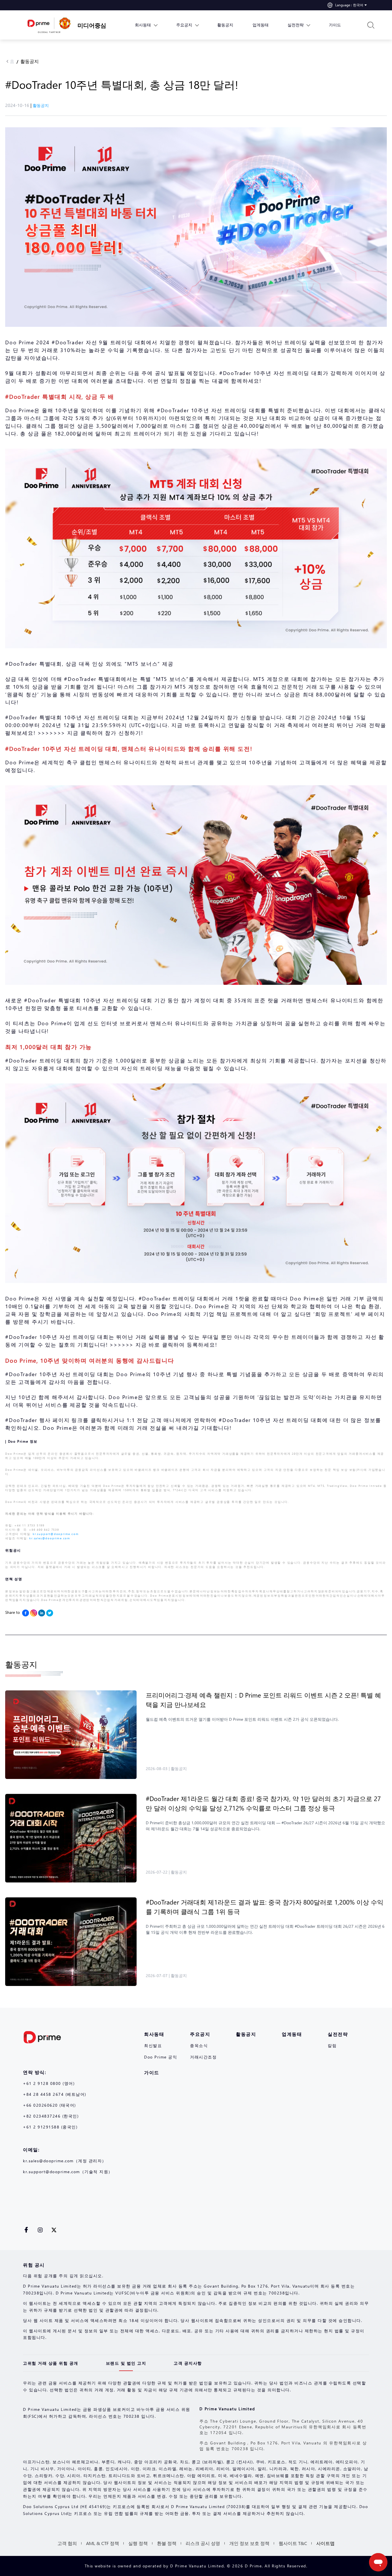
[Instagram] (34, 1613)
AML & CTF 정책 (103, 2543)
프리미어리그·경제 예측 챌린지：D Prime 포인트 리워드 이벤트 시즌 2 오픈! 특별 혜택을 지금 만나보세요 (263, 1700)
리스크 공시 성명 (203, 2543)
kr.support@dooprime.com (56, 1534)
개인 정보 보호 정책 (249, 2543)
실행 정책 (138, 2543)
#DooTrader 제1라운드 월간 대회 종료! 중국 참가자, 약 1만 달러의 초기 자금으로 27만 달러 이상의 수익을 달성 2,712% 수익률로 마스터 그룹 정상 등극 (263, 1803)
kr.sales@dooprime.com (50, 1538)
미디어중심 (92, 25)
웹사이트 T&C (293, 2543)
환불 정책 (167, 2543)
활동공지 (30, 61)
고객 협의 (67, 2543)
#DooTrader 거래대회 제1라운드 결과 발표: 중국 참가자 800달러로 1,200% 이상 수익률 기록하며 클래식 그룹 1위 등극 (265, 1907)
